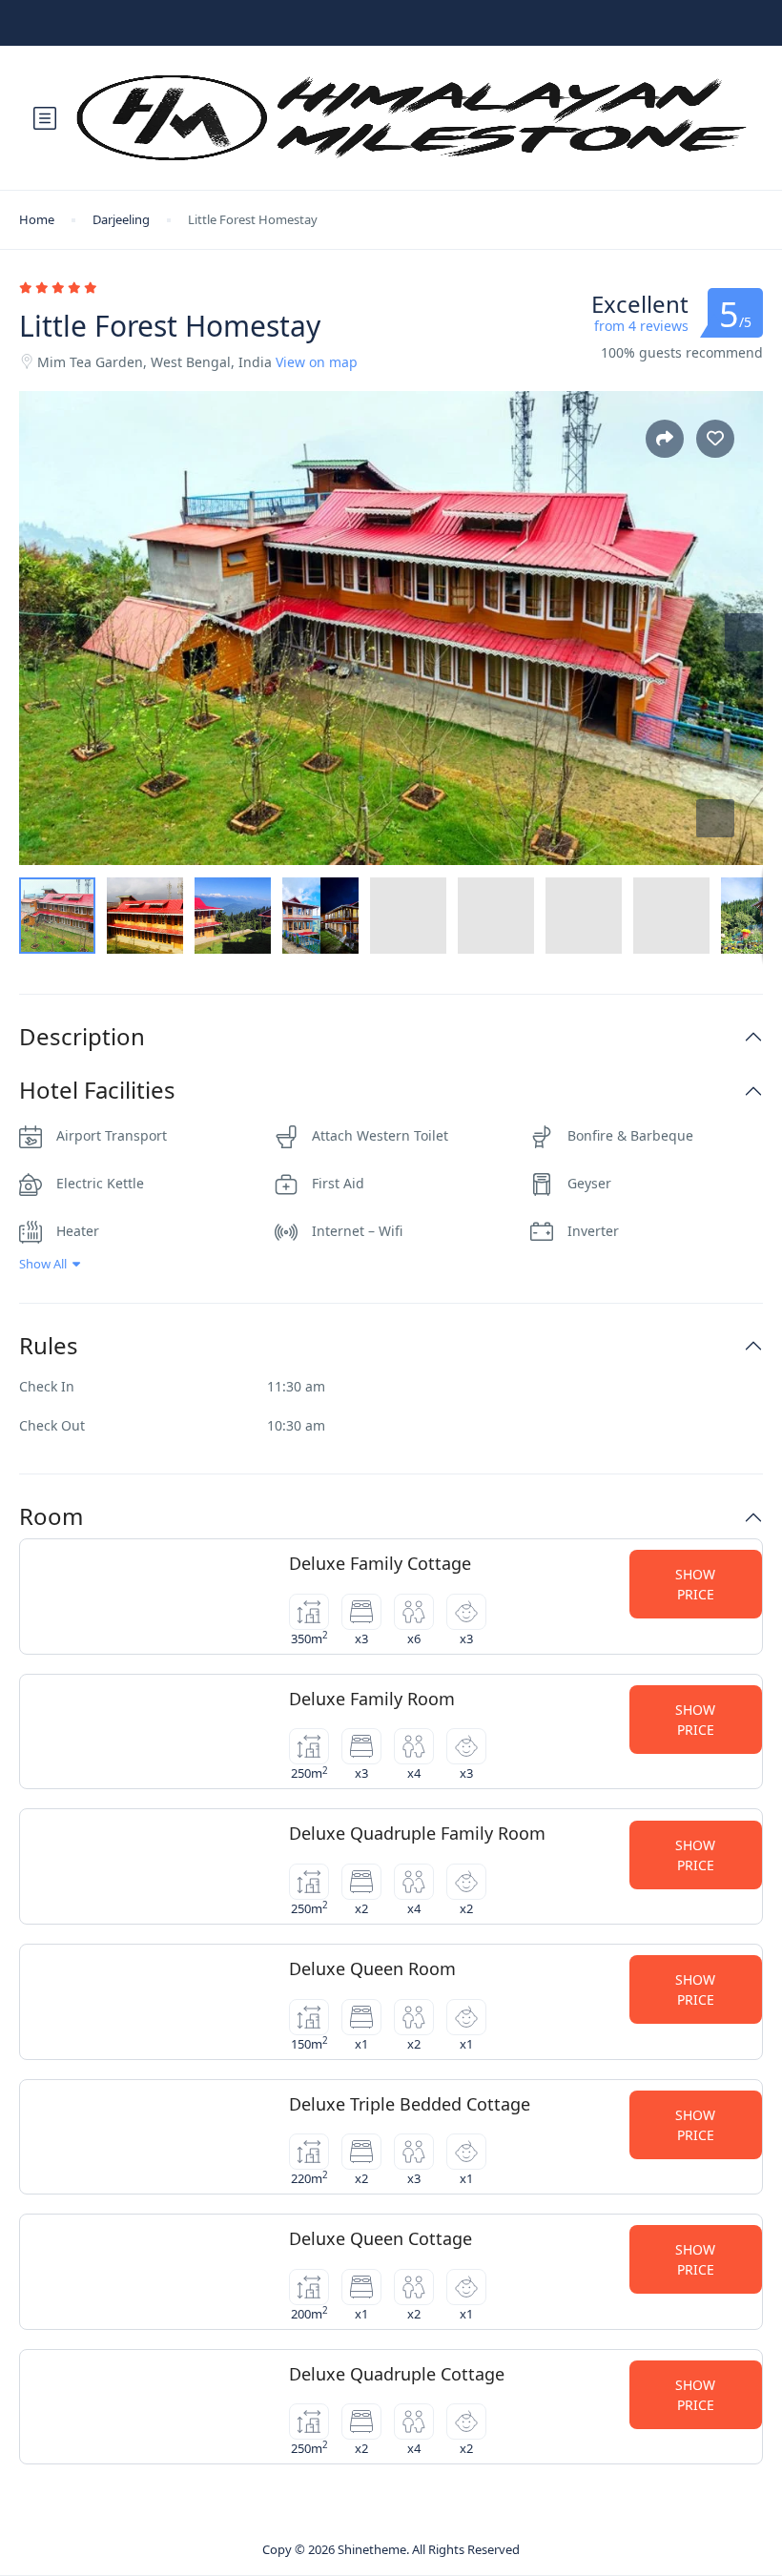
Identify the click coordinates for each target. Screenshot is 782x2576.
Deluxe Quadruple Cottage (397, 2374)
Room (51, 1517)
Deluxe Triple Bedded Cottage (410, 2104)
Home (37, 219)
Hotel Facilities (97, 1091)
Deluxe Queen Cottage (381, 2238)
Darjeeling (121, 219)
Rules (49, 1346)
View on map (317, 362)
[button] (715, 818)
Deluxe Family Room (372, 1699)
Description (82, 1037)
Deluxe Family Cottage (380, 1563)
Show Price (695, 1584)
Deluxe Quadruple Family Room (417, 1833)
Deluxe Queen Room (372, 1968)
